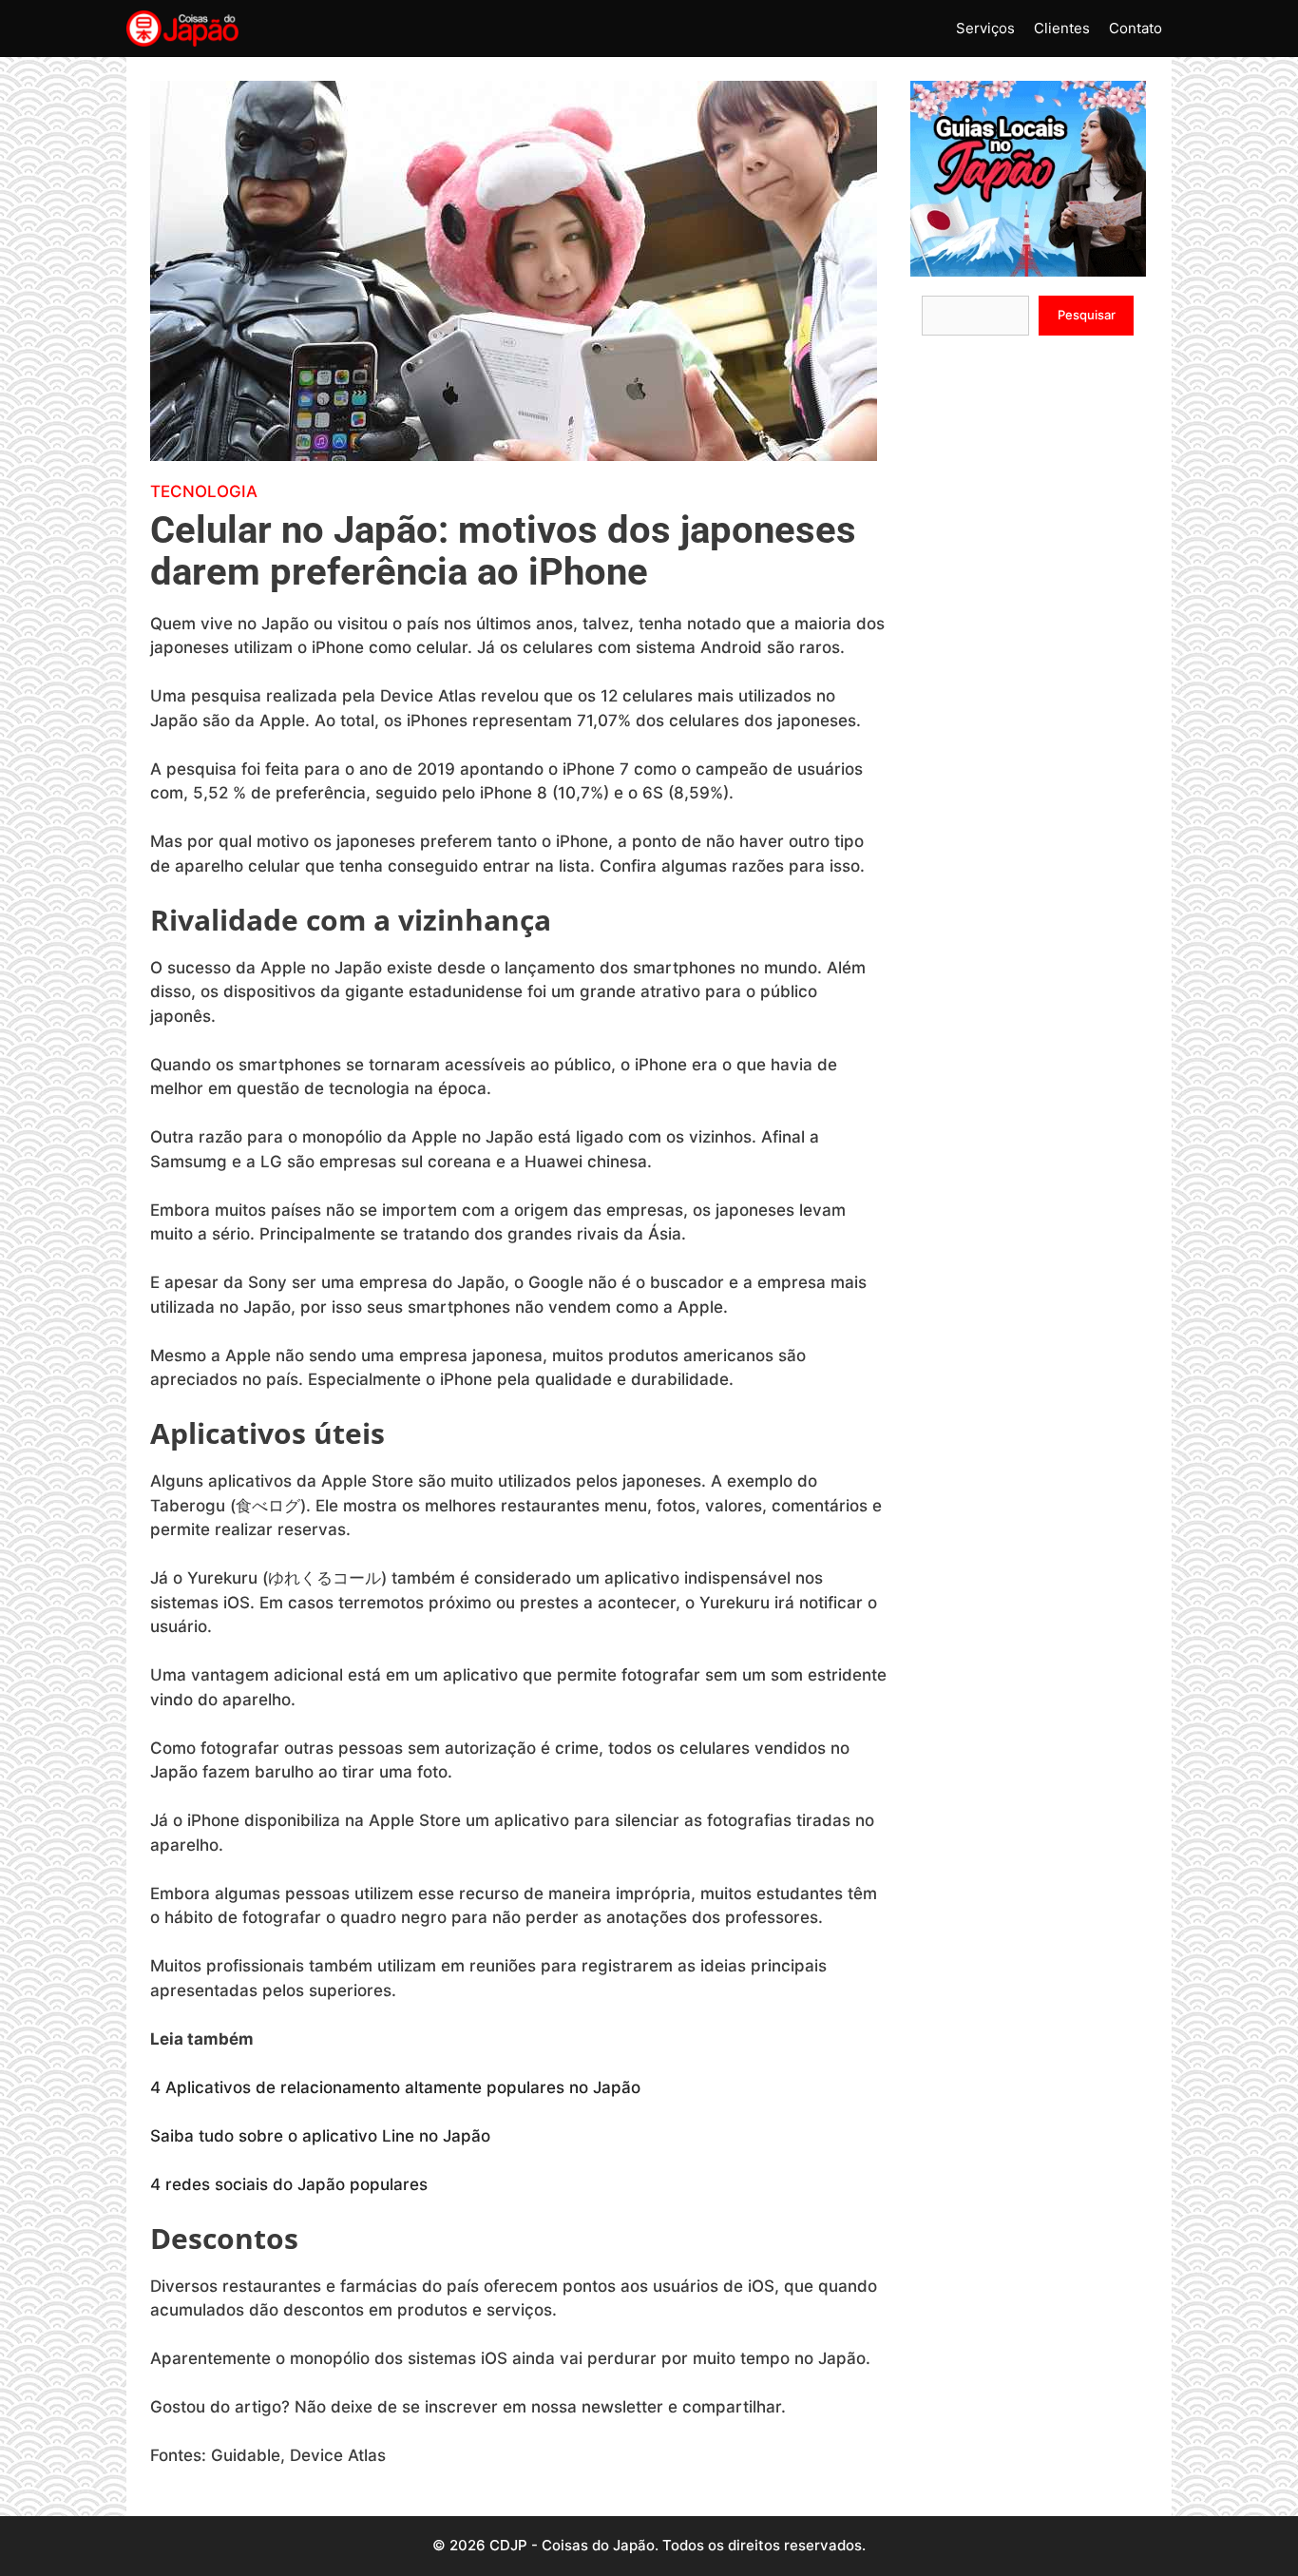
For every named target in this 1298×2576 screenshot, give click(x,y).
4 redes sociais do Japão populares (289, 2184)
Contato (1136, 28)
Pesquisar (1087, 315)
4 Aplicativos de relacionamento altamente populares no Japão (395, 2087)
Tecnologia (204, 491)
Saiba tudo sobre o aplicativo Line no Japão (320, 2136)
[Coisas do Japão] (182, 29)
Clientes (1062, 28)
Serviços (985, 28)
